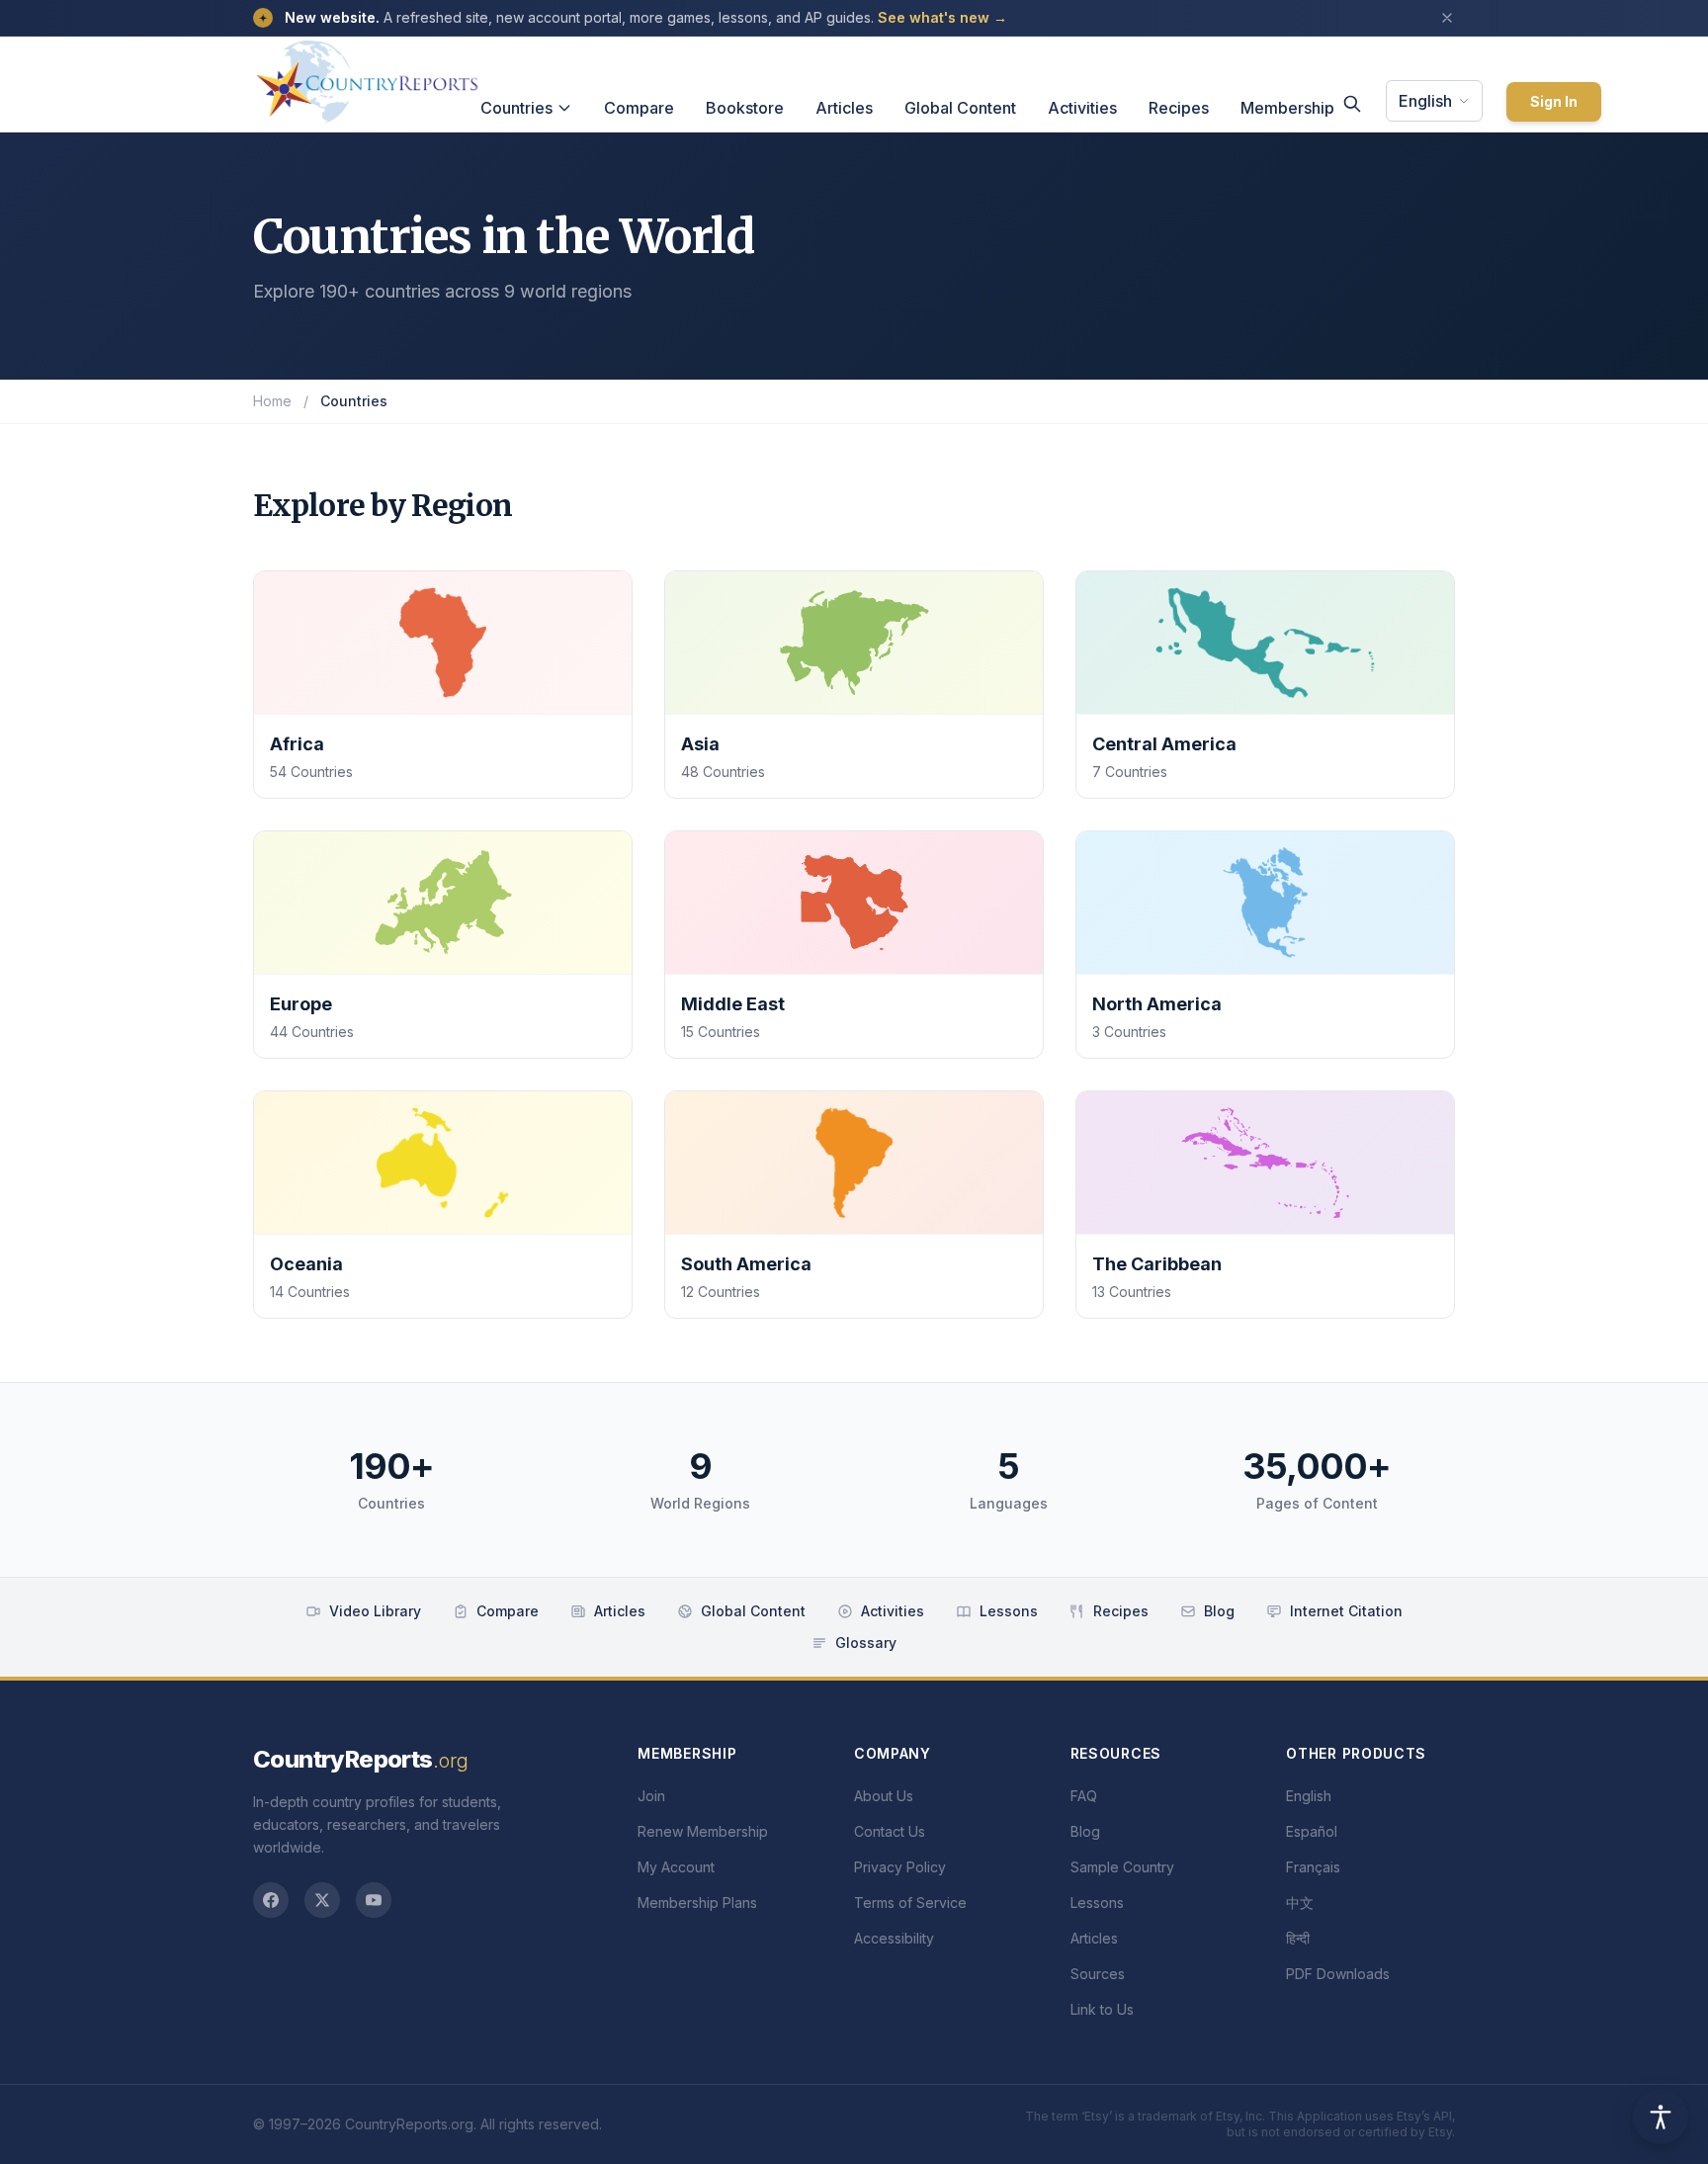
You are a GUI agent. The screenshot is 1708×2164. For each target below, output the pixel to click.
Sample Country (1122, 1867)
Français (1313, 1867)
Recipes (1179, 108)
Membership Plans (697, 1903)
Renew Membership (703, 1831)
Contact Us (890, 1831)
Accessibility (894, 1938)
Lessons (1009, 1611)
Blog (1219, 1611)
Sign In (1554, 101)
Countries (516, 108)
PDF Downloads (1338, 1974)
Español (1312, 1831)
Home (272, 401)
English (1425, 101)
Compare (639, 108)
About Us (884, 1796)
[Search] (1352, 104)
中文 (1300, 1903)
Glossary (866, 1643)
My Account (676, 1867)
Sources (1098, 1974)
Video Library (375, 1611)
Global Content (960, 108)
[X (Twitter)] (322, 1900)
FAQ (1084, 1796)
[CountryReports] (367, 76)
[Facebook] (271, 1900)
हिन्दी (1298, 1938)
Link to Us (1102, 2009)
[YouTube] (374, 1900)
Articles (844, 108)
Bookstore (745, 108)
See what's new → (942, 17)
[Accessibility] (1661, 2117)
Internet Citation (1346, 1611)
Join (651, 1796)
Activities (1082, 108)
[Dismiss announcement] (1447, 18)
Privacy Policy (900, 1867)
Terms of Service (910, 1903)
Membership (1287, 108)
